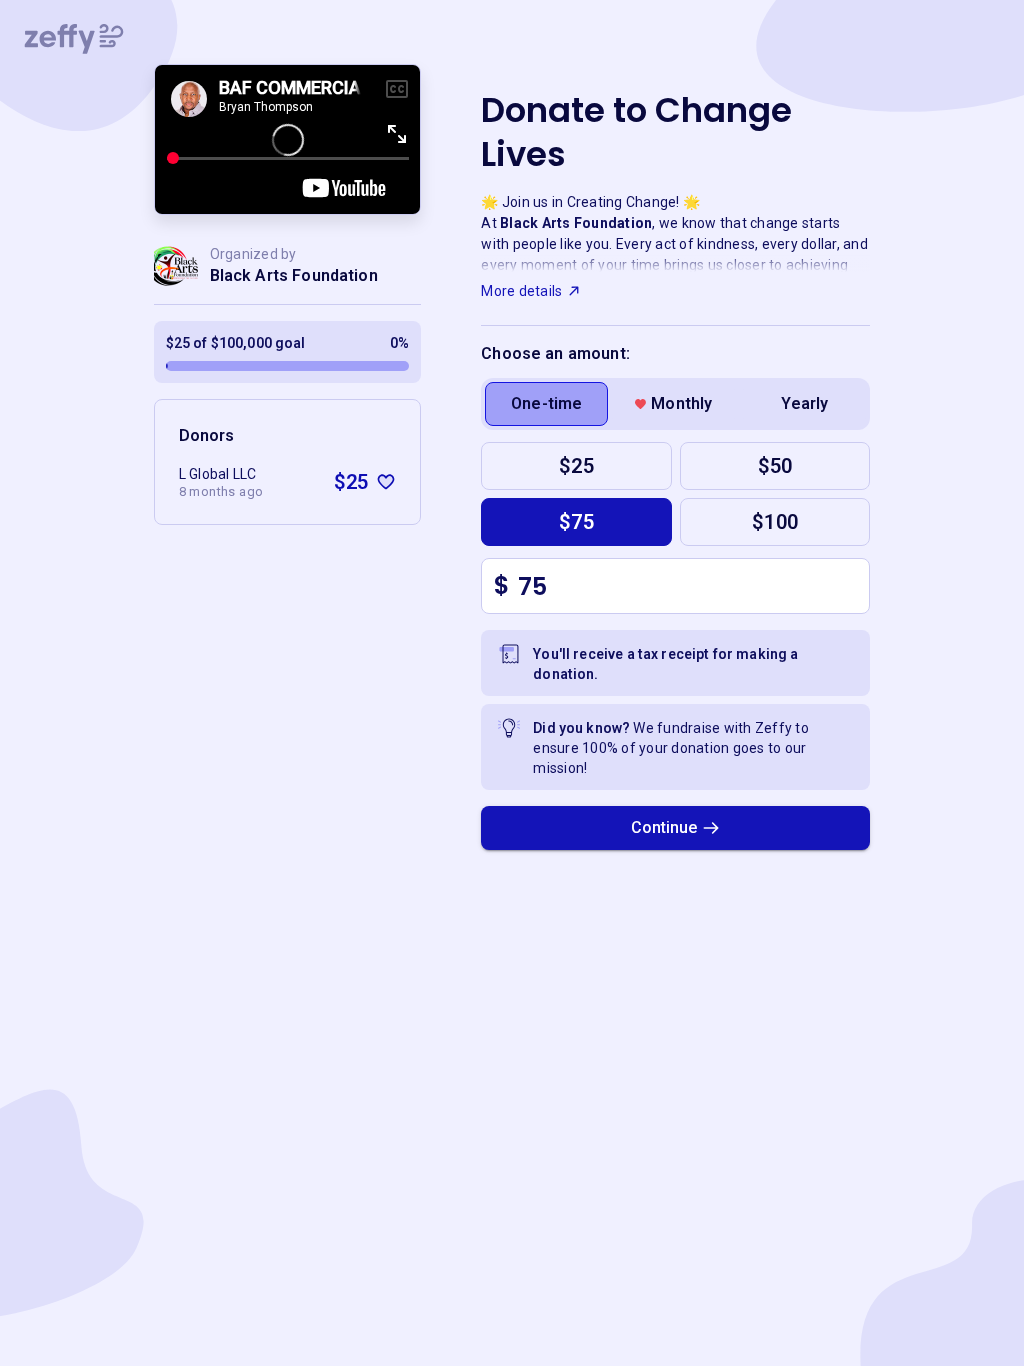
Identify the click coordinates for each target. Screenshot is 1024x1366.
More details (521, 291)
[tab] (546, 404)
